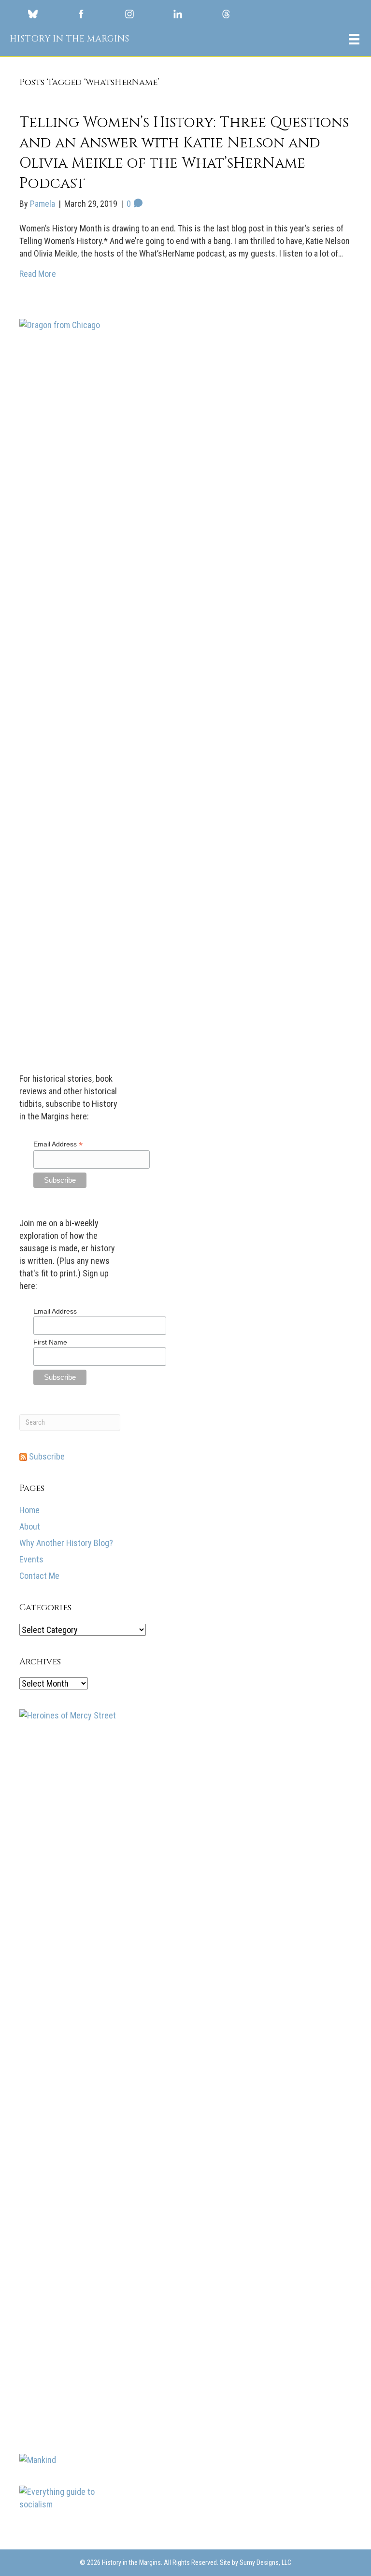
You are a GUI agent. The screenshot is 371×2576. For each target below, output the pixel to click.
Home (29, 1510)
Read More (38, 274)
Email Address (58, 1144)
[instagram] (129, 14)
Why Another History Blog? (66, 1543)
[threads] (226, 14)
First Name (50, 1342)
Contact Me (39, 1576)
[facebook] (81, 14)
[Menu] (354, 39)
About (30, 1526)
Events (31, 1559)
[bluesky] (33, 14)
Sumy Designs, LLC (265, 2562)
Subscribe (46, 1456)
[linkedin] (178, 14)
